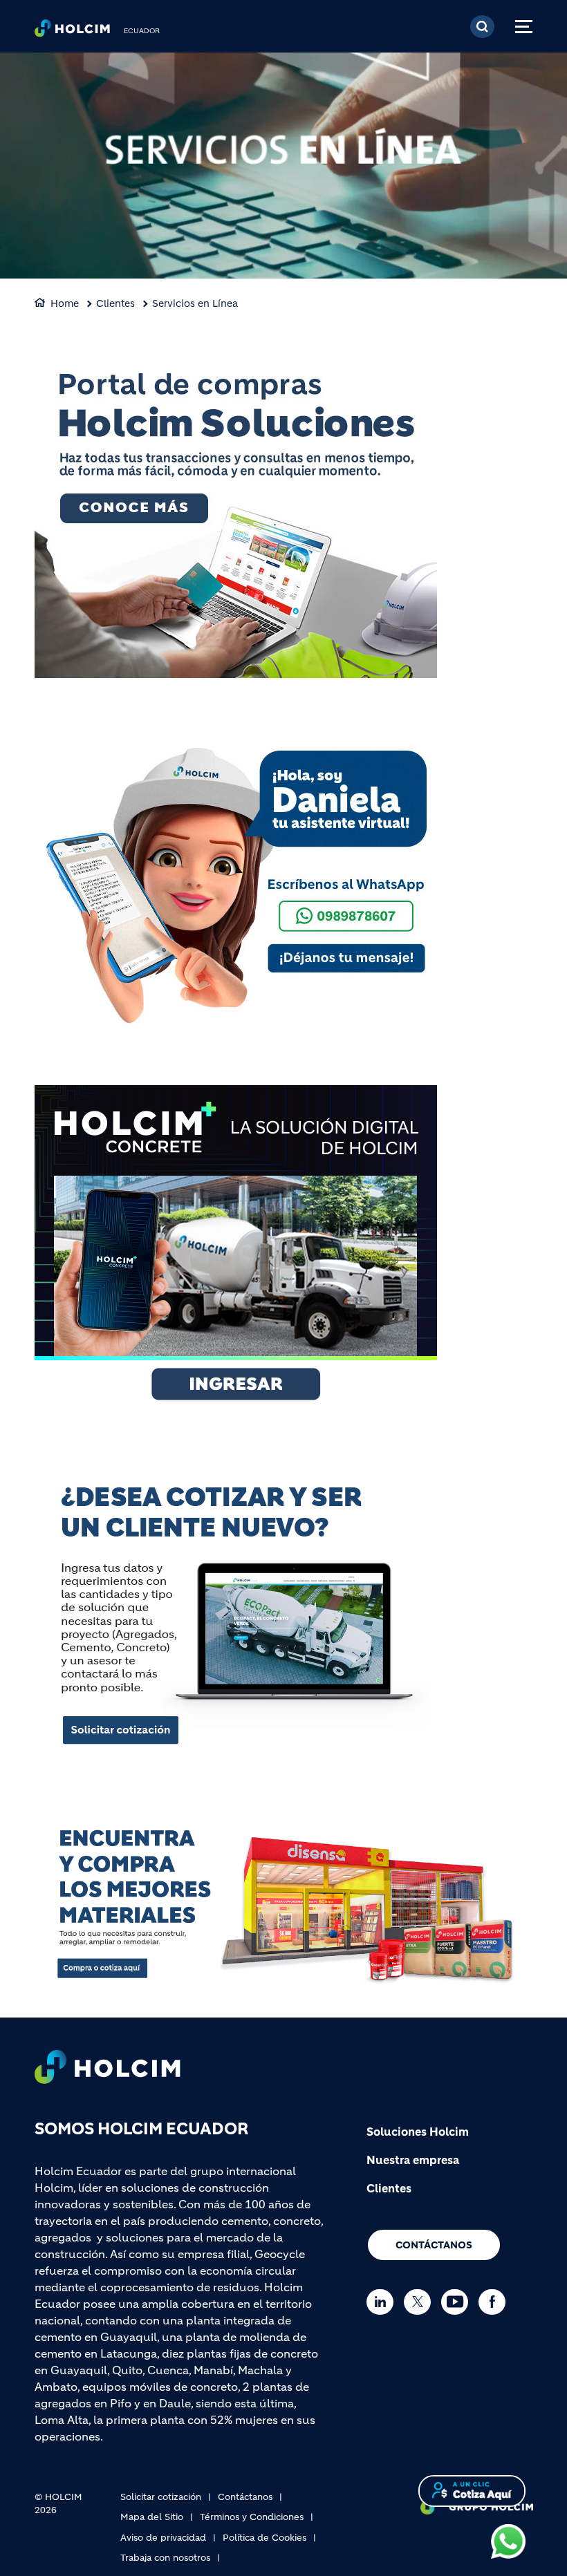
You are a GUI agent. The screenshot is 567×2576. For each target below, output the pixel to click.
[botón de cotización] (472, 2490)
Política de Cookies (264, 2538)
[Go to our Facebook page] (495, 2302)
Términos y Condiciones (252, 2517)
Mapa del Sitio (152, 2517)
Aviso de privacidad (163, 2538)
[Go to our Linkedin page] (383, 2302)
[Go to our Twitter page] (421, 2302)
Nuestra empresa (413, 2160)
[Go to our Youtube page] (458, 2302)
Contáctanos (434, 2245)
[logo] (72, 32)
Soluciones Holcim (418, 2132)
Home (65, 303)
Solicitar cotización (161, 2497)
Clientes (115, 303)
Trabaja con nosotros (165, 2558)
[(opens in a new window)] (236, 513)
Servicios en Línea (195, 303)
